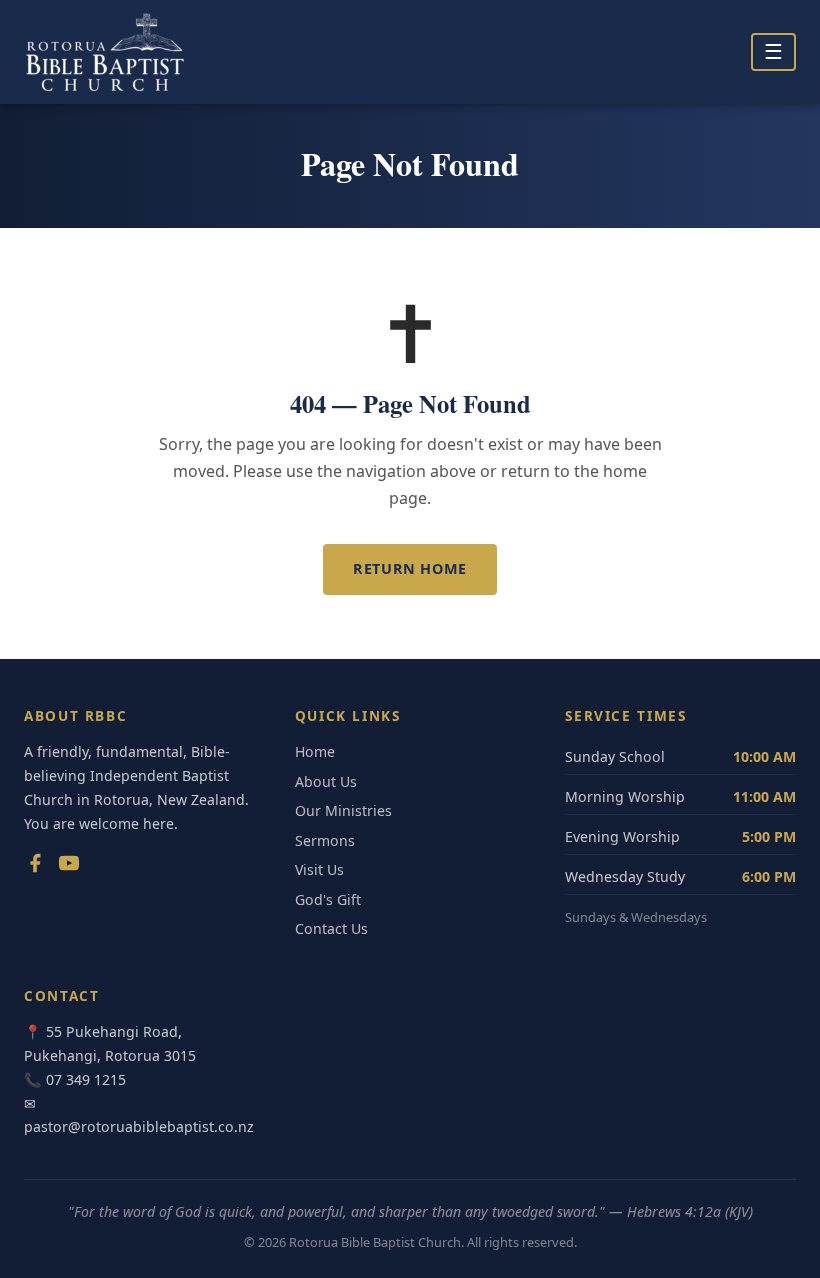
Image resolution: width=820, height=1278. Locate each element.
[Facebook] (35, 867)
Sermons (325, 840)
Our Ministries (343, 810)
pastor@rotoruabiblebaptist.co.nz (139, 1126)
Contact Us (331, 928)
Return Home (409, 568)
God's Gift (328, 899)
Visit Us (319, 869)
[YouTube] (69, 867)
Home (315, 751)
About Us (326, 781)
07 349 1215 (86, 1079)
